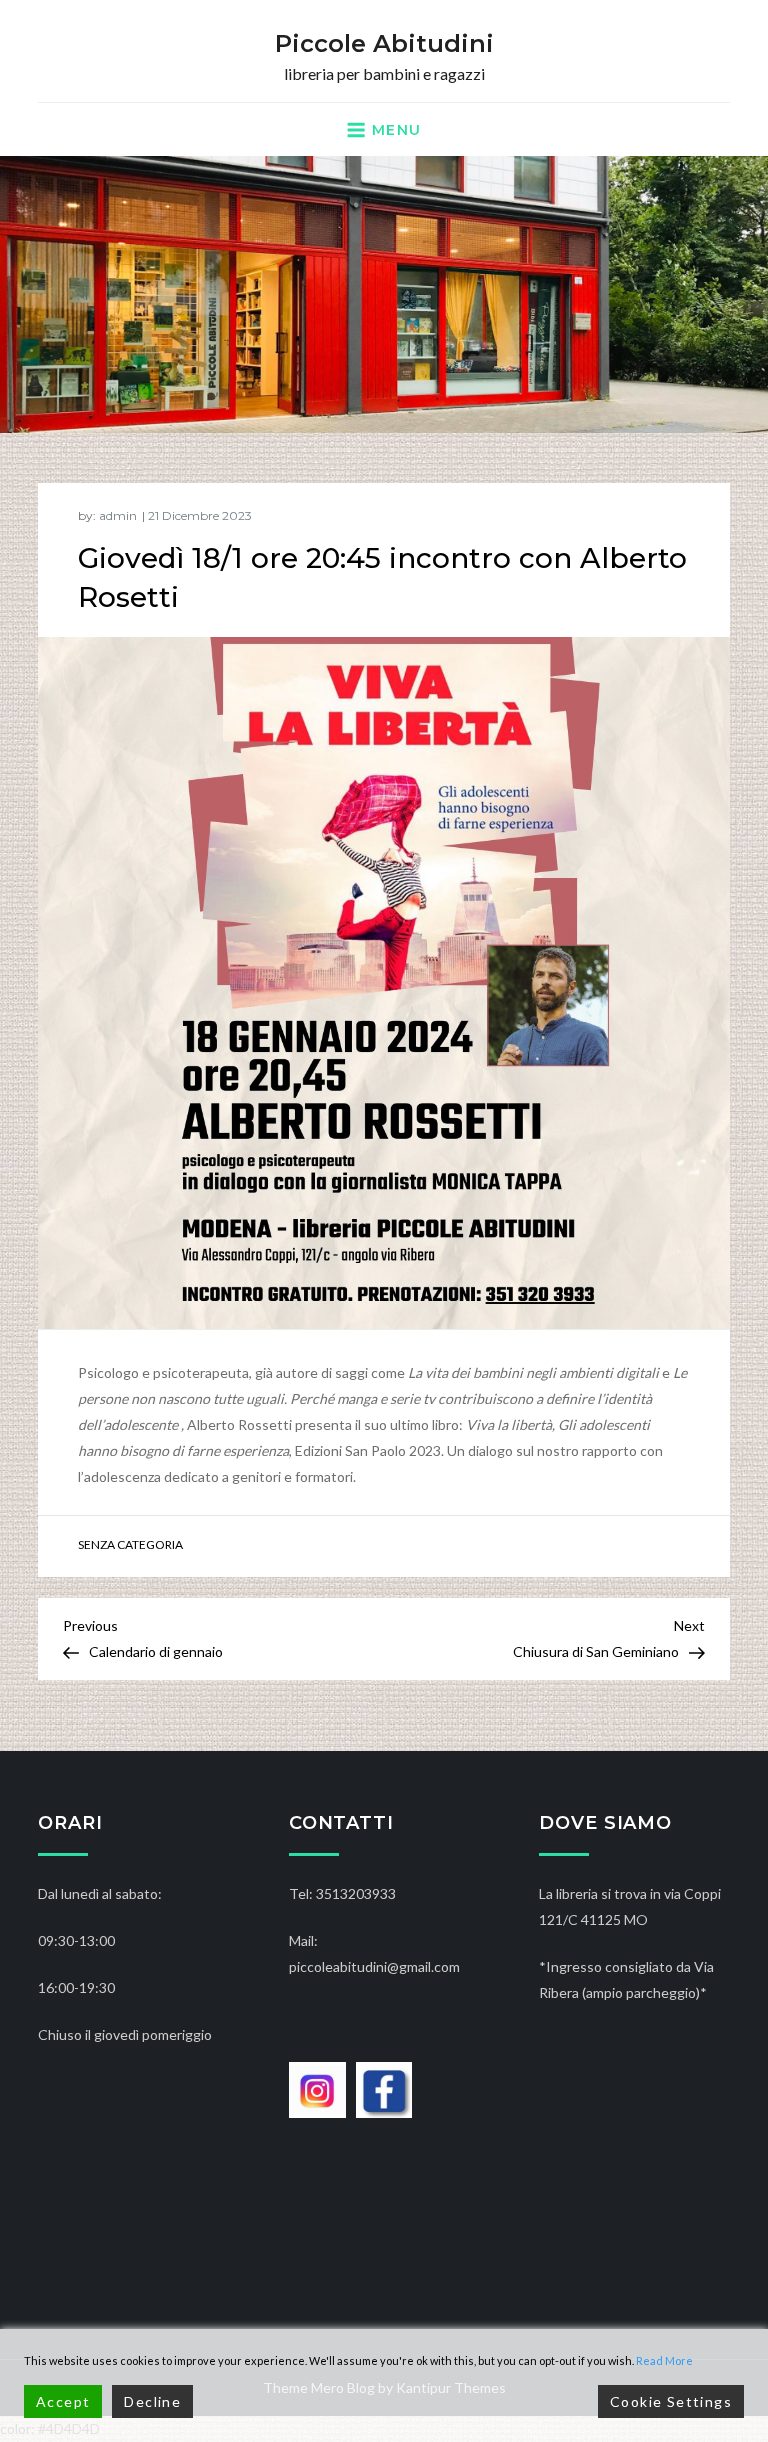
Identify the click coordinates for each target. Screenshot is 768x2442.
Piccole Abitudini (384, 43)
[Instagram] (317, 2088)
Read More (664, 2360)
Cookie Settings (671, 2401)
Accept (63, 2401)
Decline (152, 2401)
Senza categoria (130, 1544)
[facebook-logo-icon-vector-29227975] (384, 2088)
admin (118, 515)
